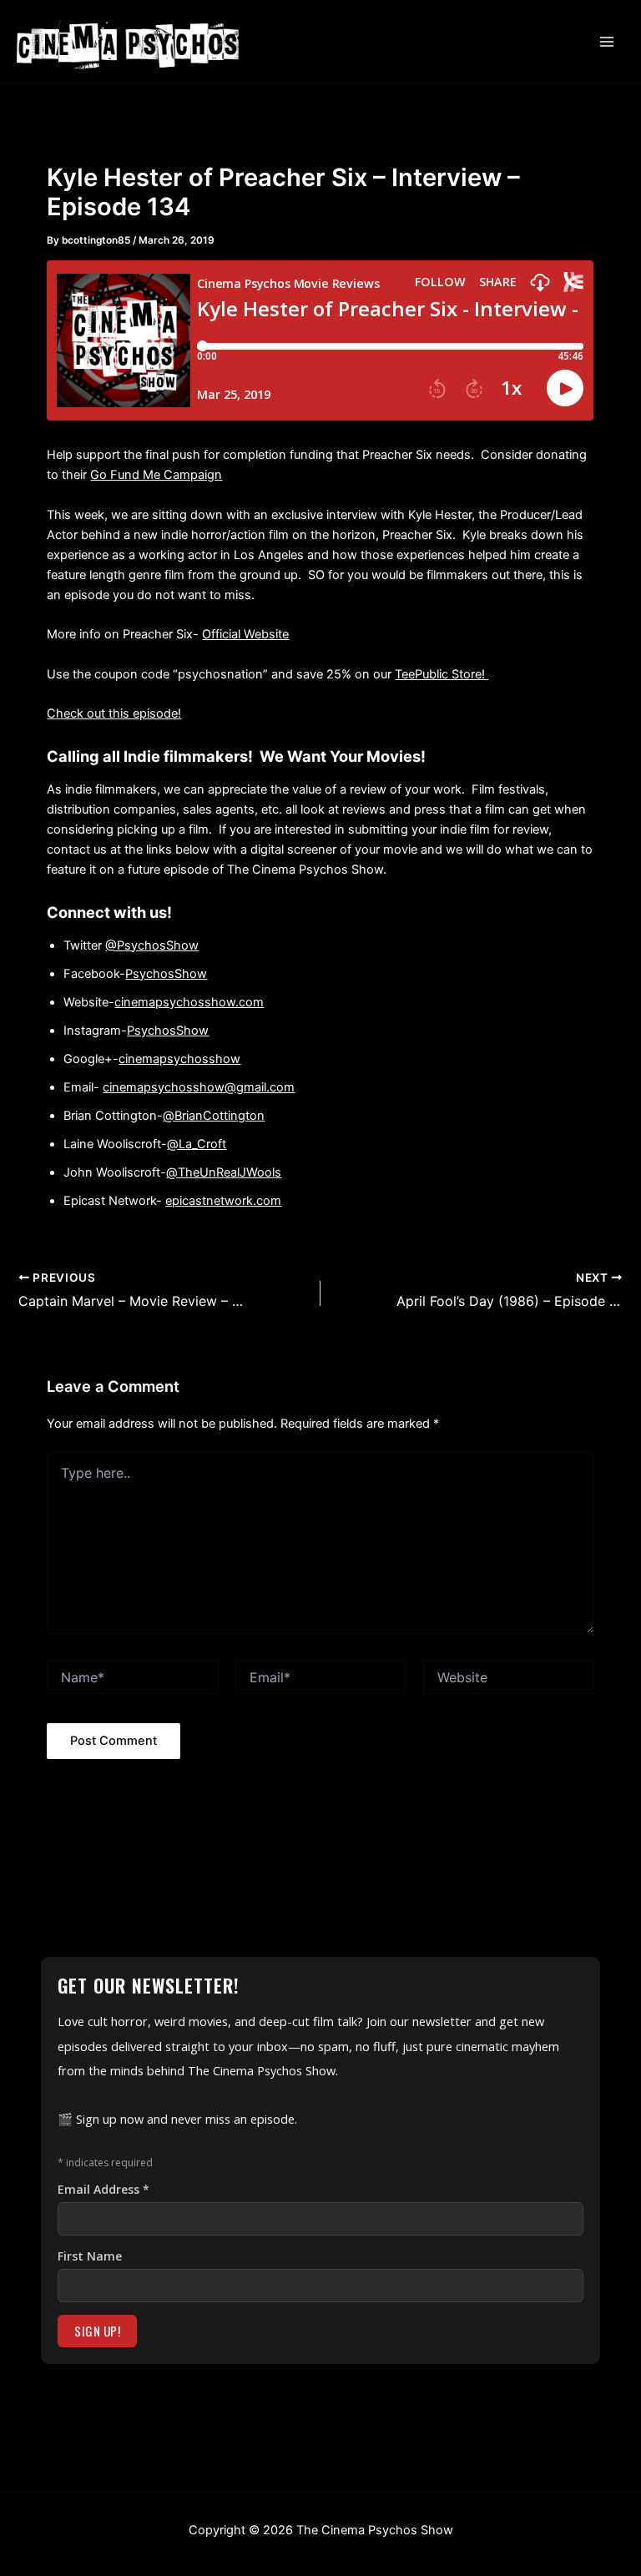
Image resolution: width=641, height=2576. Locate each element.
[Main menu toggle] (607, 42)
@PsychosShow (152, 945)
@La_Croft (197, 1144)
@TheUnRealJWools (224, 1172)
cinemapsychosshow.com (189, 1002)
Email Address (103, 2189)
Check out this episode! (114, 713)
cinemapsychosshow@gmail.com (199, 1087)
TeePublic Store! (442, 674)
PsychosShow (166, 974)
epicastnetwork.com (223, 1201)
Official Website (245, 634)
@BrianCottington (214, 1116)
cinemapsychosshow (179, 1059)
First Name (90, 2256)
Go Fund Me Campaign (156, 475)
